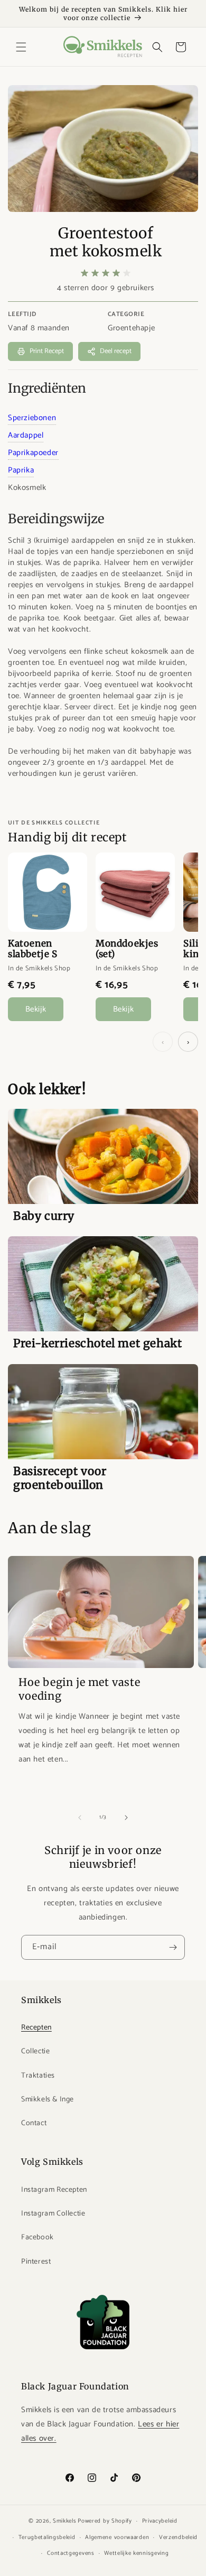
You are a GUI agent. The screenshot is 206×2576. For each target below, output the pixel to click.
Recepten (36, 2028)
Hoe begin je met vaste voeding (79, 1689)
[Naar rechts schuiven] (126, 1818)
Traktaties (38, 2076)
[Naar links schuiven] (80, 1818)
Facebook (38, 2237)
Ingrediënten (47, 388)
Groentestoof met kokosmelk (106, 242)
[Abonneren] (173, 1947)
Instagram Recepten (54, 2190)
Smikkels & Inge (48, 2100)
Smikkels (65, 2521)
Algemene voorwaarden (117, 2537)
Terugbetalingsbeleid (47, 2537)
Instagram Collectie (53, 2214)
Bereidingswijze (56, 519)
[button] (21, 47)
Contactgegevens (71, 2553)
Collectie (35, 2051)
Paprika (21, 470)
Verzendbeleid (178, 2537)
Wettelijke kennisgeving (136, 2553)
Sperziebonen (32, 418)
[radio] (85, 273)
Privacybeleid (160, 2521)
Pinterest (36, 2262)
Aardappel (26, 435)
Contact (34, 2123)
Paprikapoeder (33, 453)
